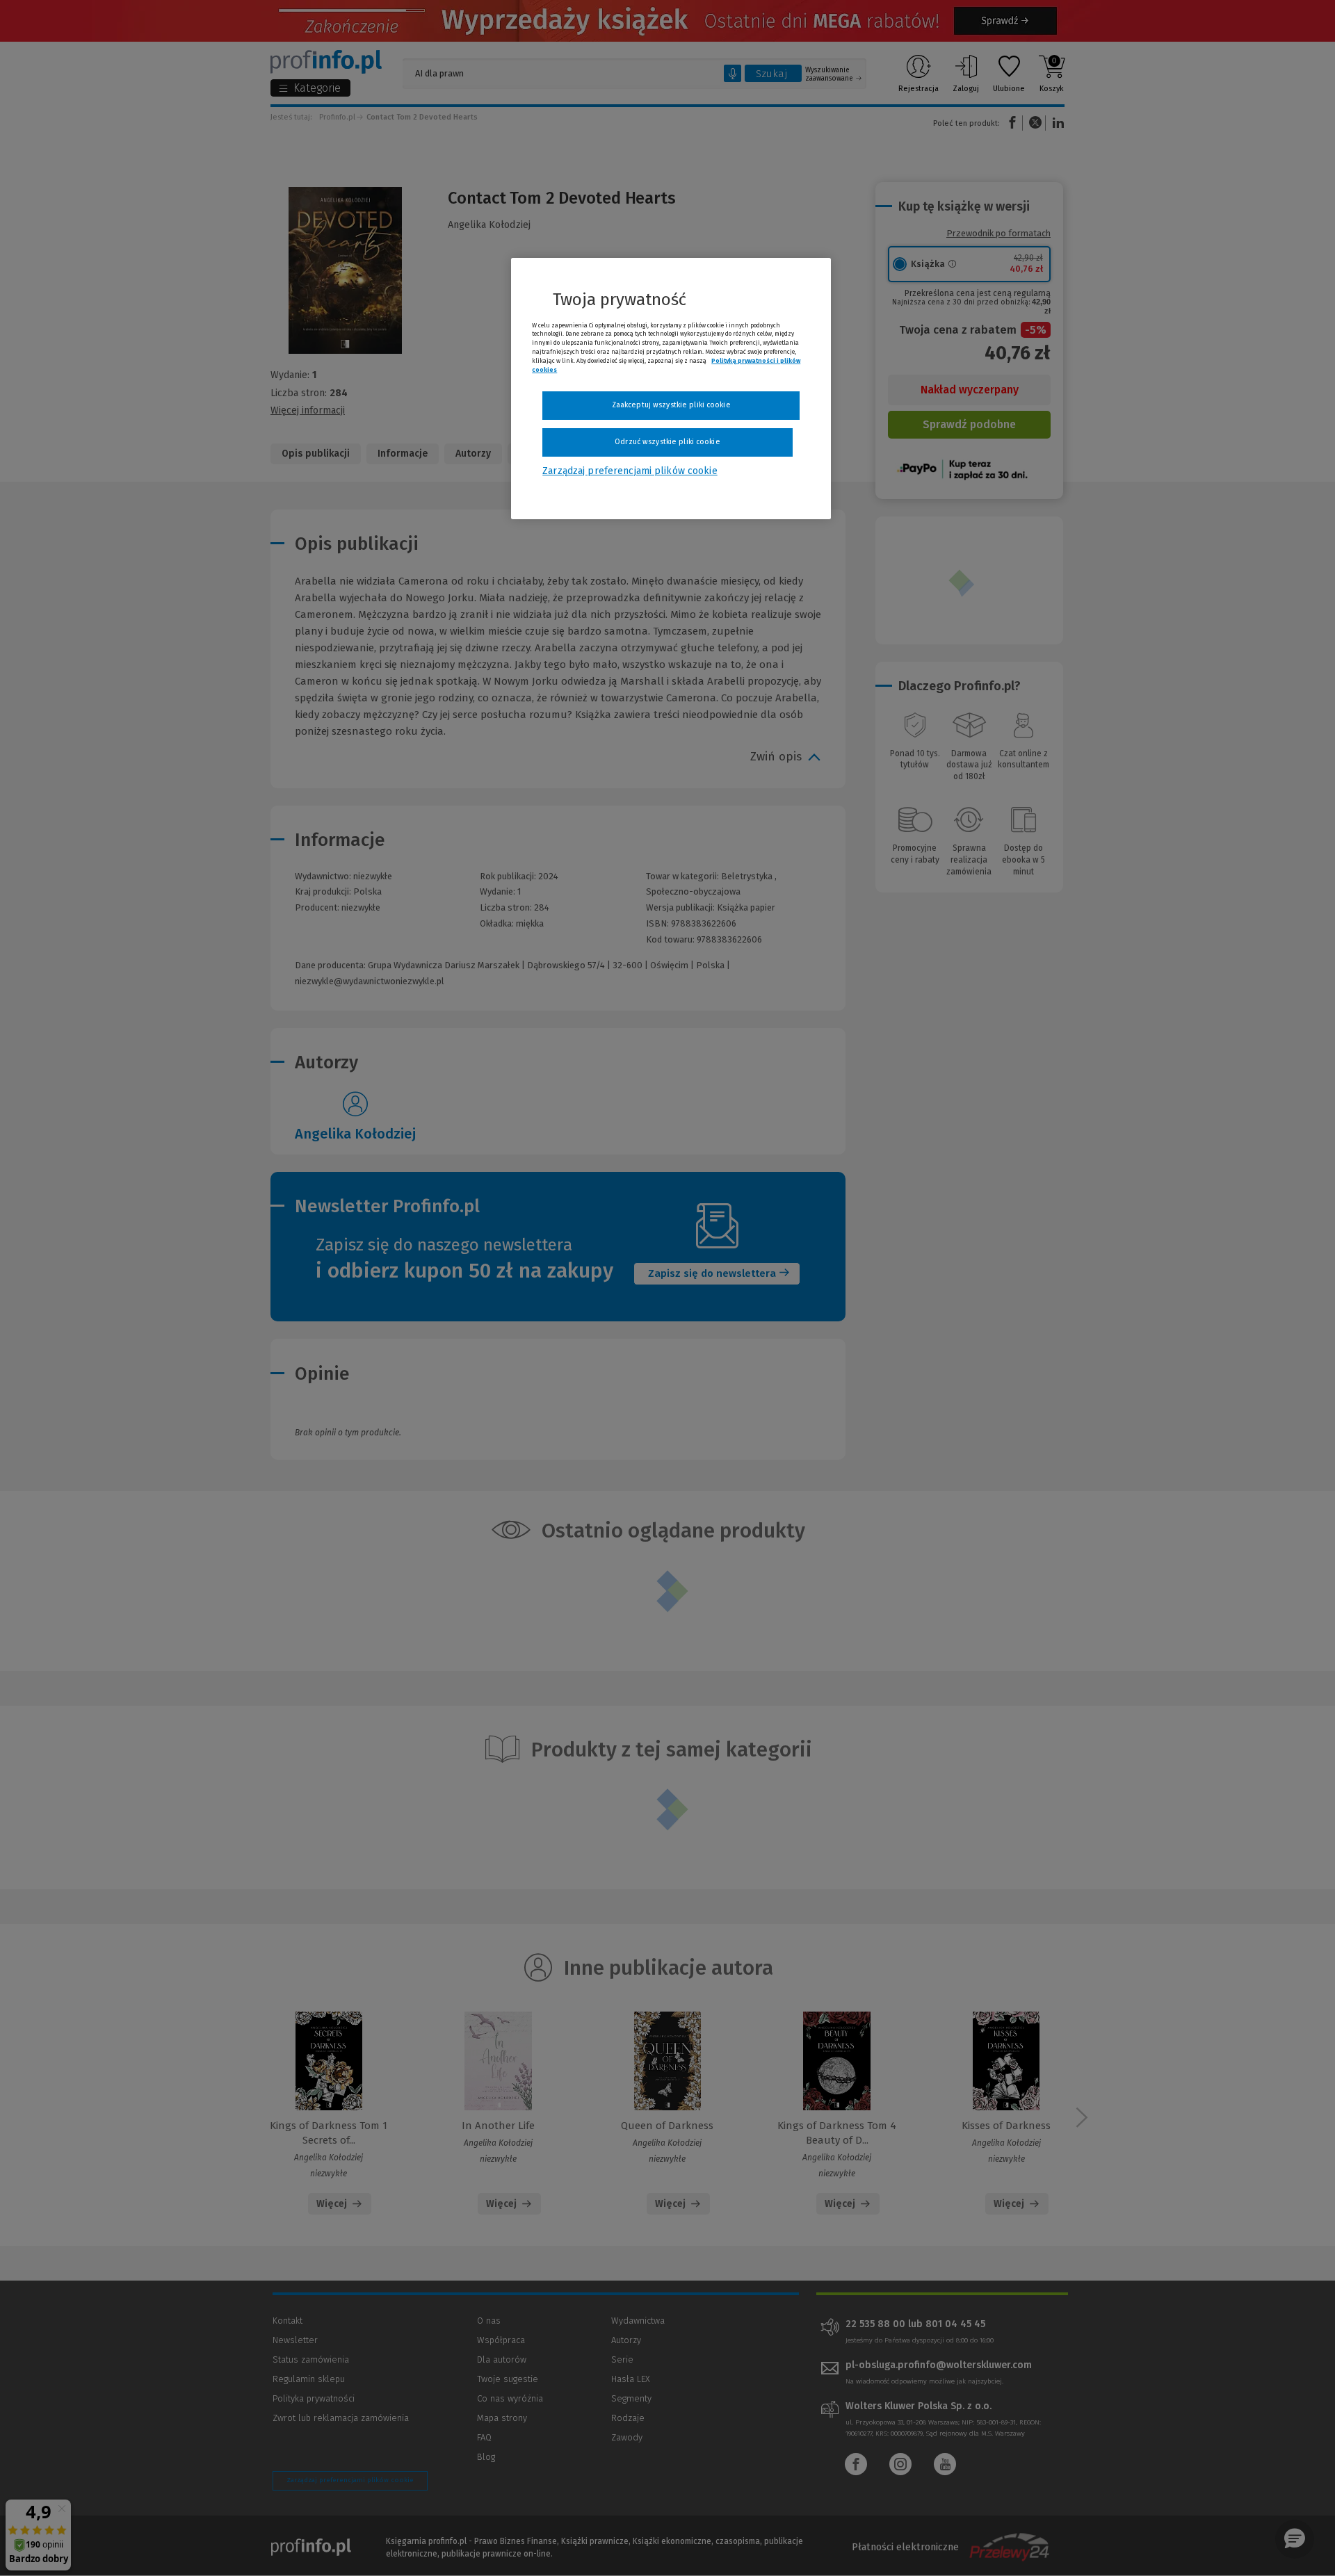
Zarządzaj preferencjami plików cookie (630, 471)
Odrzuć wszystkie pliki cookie (667, 442)
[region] (671, 389)
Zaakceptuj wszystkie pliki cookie (671, 405)
